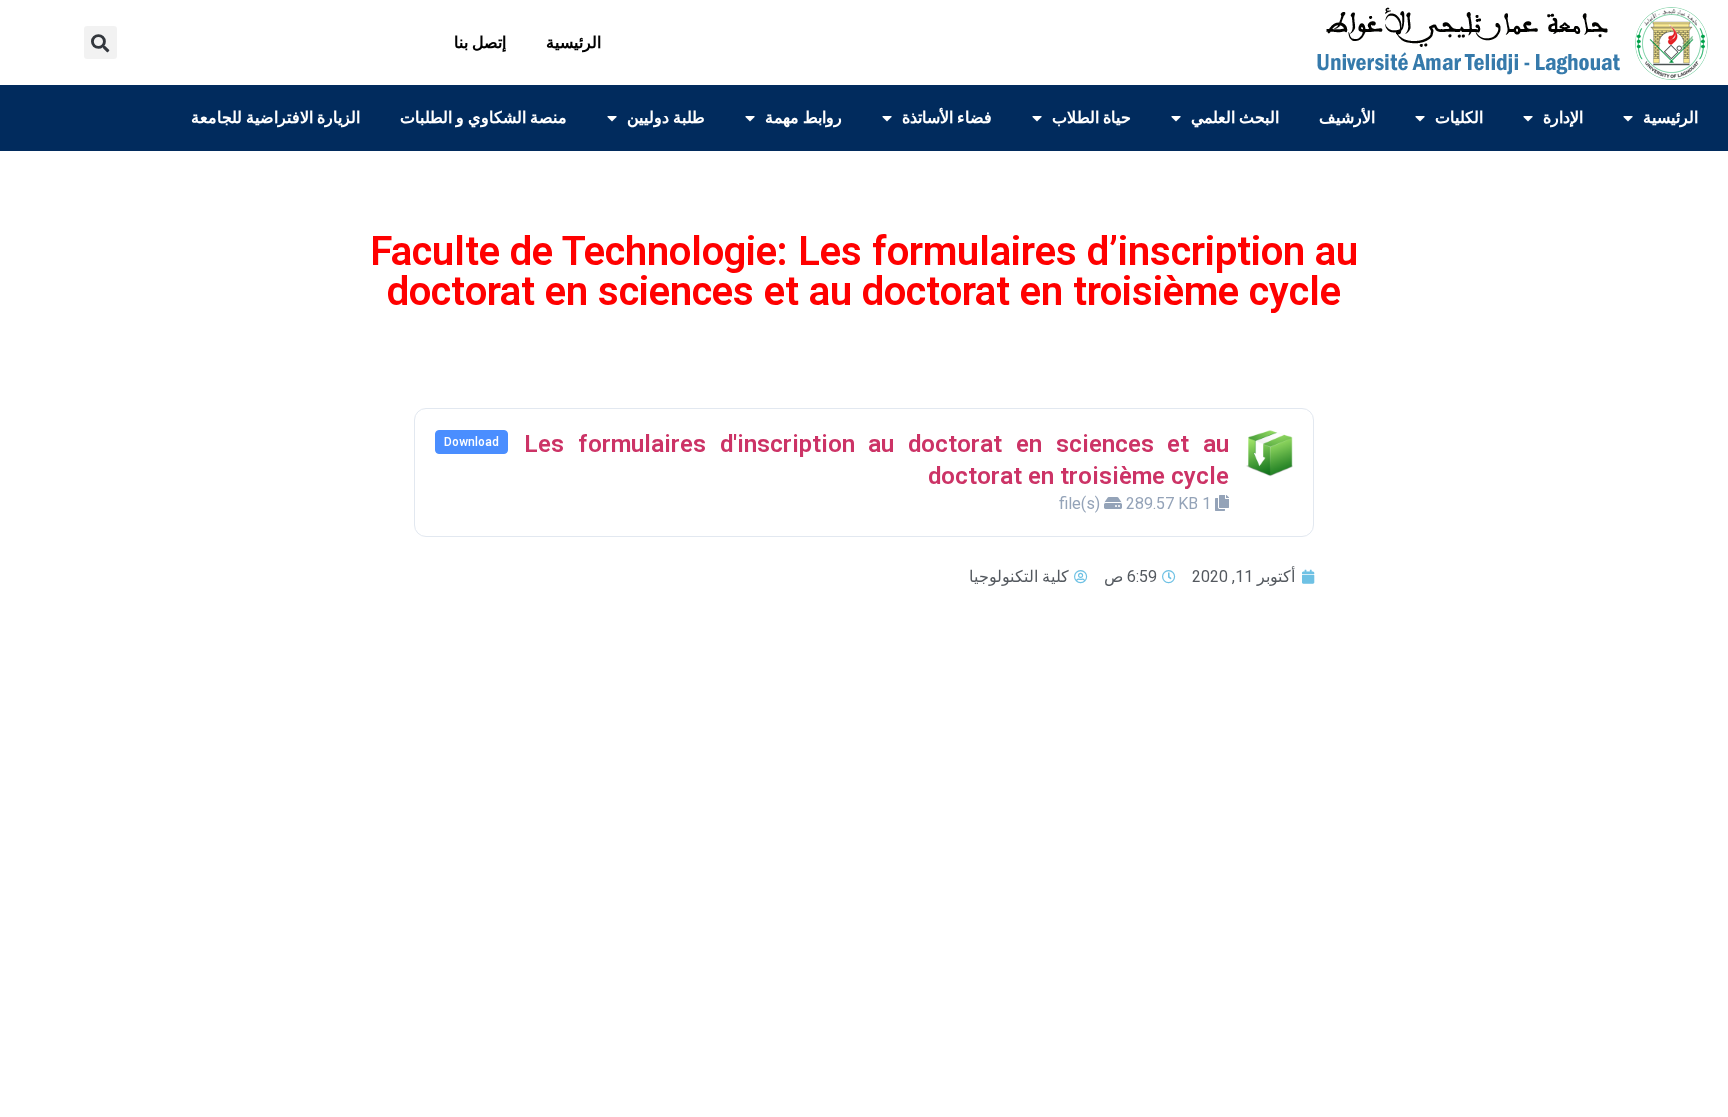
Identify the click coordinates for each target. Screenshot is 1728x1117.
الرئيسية (573, 42)
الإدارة (1563, 117)
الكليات (1459, 117)
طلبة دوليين (666, 117)
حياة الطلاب (1091, 117)
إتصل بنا (480, 42)
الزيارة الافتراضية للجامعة (275, 117)
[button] (100, 42)
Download (471, 442)
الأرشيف (1347, 117)
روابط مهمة (803, 117)
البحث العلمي (1235, 117)
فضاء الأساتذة (947, 117)
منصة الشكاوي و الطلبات (483, 117)
